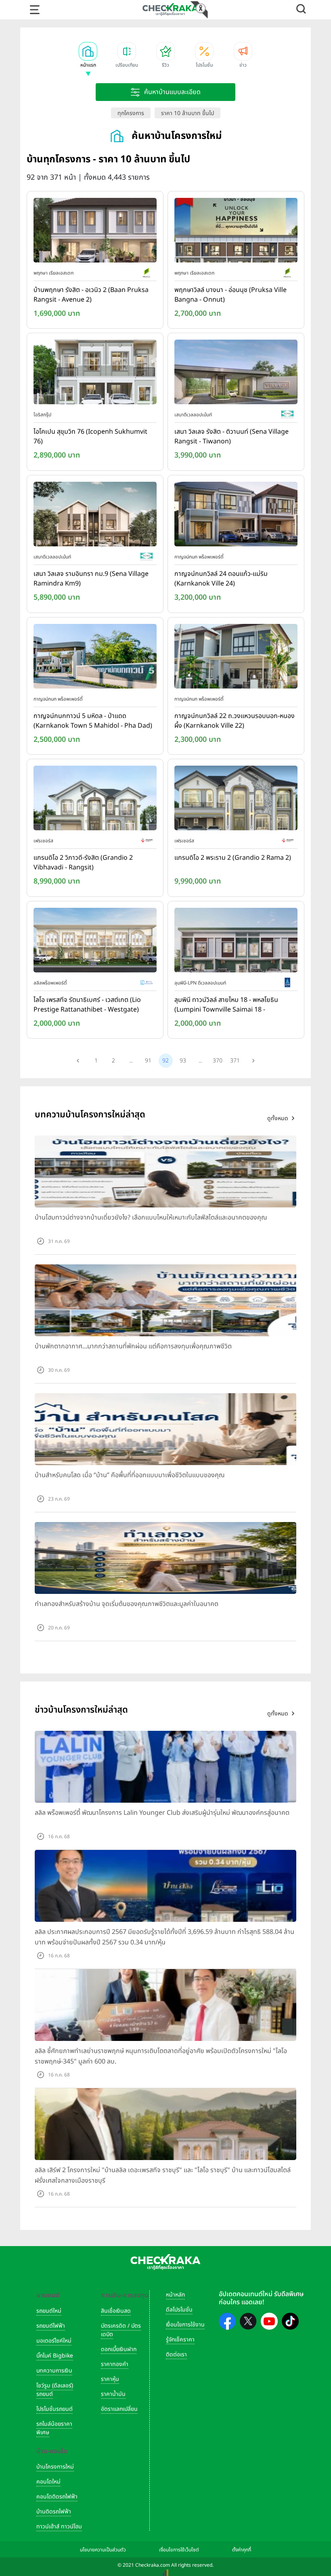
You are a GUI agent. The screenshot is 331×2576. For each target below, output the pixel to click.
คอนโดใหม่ (48, 2482)
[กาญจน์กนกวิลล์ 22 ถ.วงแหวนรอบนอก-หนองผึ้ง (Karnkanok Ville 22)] (236, 658)
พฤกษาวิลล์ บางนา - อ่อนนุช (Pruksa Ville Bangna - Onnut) (230, 295)
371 (235, 1061)
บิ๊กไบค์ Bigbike (55, 2356)
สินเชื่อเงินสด (116, 2311)
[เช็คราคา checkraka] (170, 9)
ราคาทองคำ (115, 2364)
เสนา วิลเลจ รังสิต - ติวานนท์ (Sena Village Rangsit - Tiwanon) (231, 437)
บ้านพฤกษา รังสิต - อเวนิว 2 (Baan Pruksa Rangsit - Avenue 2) (91, 295)
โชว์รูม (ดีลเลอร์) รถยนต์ (55, 2390)
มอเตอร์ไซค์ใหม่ (54, 2341)
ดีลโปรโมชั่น (179, 2310)
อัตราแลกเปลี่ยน (119, 2409)
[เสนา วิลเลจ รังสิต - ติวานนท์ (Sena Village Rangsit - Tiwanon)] (236, 374)
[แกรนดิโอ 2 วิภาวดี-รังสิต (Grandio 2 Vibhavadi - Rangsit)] (95, 800)
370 (218, 1061)
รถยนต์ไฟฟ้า (51, 2326)
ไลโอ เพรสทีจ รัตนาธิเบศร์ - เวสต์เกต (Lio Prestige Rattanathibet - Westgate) (87, 1005)
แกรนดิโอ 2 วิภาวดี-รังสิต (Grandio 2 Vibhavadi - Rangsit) (83, 863)
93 (183, 1061)
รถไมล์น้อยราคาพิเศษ (54, 2428)
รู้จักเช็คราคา (180, 2340)
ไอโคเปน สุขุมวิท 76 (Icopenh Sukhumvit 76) (90, 437)
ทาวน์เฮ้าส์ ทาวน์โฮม (59, 2527)
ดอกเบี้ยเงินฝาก (119, 2349)
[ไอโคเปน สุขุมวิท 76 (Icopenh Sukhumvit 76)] (95, 374)
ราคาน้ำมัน (113, 2394)
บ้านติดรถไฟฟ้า (54, 2512)
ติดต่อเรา (176, 2355)
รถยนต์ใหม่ (49, 2311)
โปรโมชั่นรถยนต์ (54, 2409)
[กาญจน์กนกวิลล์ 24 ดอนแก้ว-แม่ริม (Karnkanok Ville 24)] (236, 516)
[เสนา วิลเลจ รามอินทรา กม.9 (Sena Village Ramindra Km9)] (95, 516)
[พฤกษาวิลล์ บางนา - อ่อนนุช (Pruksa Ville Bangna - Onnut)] (236, 232)
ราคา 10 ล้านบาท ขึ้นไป (187, 113)
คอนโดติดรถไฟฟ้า (57, 2497)
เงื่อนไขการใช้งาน (185, 2325)
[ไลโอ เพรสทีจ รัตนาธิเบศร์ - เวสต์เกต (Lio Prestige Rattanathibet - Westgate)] (95, 942)
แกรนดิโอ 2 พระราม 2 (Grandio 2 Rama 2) (233, 858)
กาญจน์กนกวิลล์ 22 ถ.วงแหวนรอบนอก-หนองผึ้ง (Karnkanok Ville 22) (235, 721)
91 (148, 1061)
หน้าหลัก (175, 2295)
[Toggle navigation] (35, 10)
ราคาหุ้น (110, 2379)
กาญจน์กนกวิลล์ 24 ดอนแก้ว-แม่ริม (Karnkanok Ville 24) (221, 579)
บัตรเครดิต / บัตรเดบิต (121, 2330)
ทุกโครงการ (131, 113)
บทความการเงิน (54, 2371)
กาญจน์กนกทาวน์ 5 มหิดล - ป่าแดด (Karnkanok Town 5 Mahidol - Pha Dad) (93, 721)
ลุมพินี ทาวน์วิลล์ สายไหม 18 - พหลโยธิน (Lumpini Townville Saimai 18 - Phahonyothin (226, 1005)
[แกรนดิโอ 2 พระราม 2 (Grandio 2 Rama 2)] (236, 800)
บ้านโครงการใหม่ (55, 2467)
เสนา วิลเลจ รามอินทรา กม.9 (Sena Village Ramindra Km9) (91, 579)
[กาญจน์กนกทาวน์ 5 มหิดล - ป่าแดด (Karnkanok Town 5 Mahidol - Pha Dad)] (95, 658)
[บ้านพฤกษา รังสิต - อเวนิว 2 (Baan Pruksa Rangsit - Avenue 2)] (95, 232)
